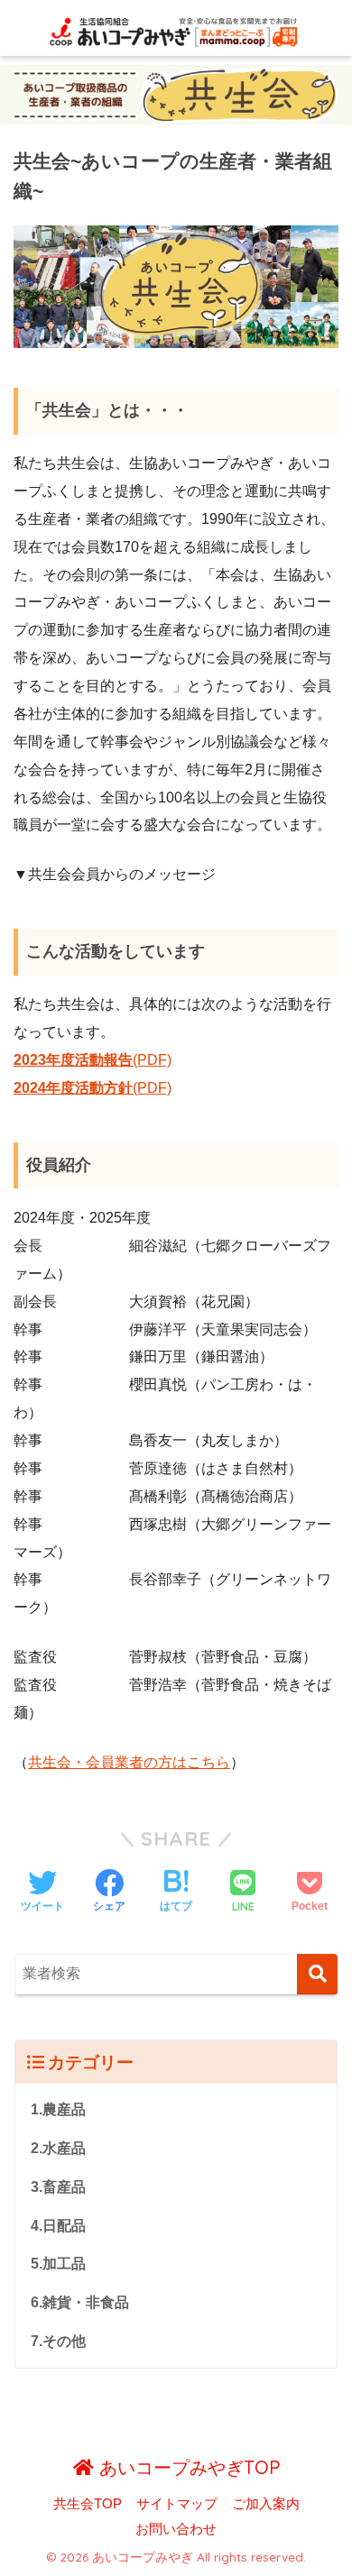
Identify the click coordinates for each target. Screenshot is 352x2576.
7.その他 (58, 2341)
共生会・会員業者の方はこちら (129, 1762)
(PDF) (109, 1060)
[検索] (317, 1974)
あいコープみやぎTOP (187, 2467)
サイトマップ (177, 2504)
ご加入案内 (266, 2504)
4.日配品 (58, 2226)
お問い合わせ (176, 2529)
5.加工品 (58, 2264)
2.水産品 (58, 2148)
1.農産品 (58, 2109)
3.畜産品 (58, 2187)
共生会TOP (88, 2504)
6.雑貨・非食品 (80, 2302)
